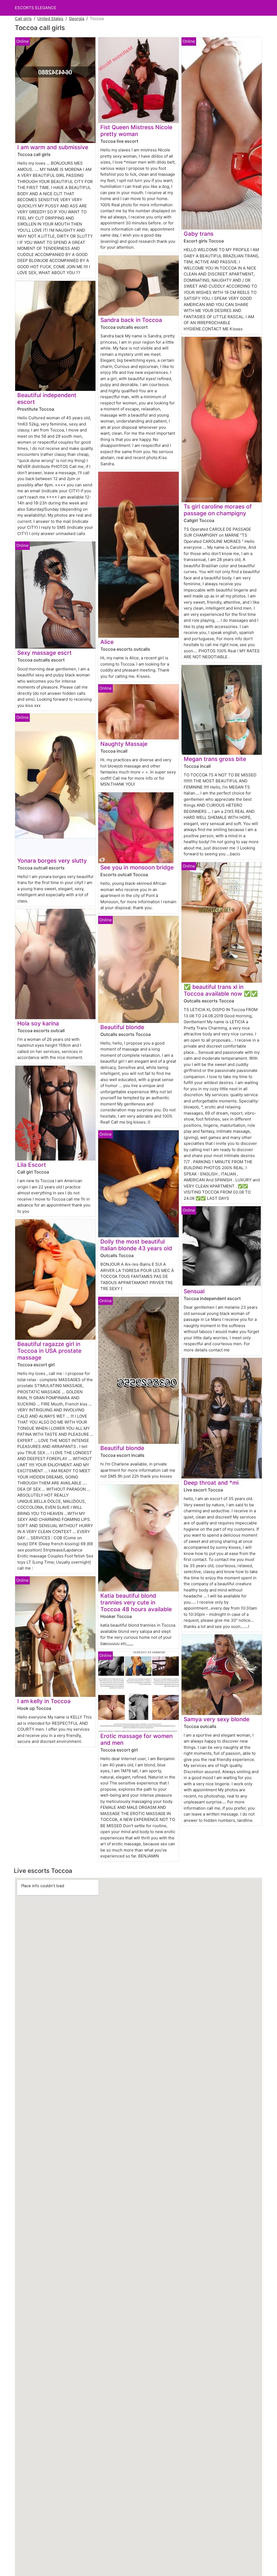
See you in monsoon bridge (137, 867)
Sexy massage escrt (44, 653)
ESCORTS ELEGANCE (36, 8)
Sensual (194, 1291)
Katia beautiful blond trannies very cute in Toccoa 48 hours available (136, 1602)
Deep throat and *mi (211, 1483)
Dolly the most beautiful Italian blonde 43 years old (136, 1245)
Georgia (77, 19)
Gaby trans (199, 234)
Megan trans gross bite (215, 759)
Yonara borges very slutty (52, 861)
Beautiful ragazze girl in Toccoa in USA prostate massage (49, 1351)
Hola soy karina (38, 1023)
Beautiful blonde (122, 1027)
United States (50, 19)
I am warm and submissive (53, 147)
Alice (107, 642)
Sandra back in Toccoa (131, 320)
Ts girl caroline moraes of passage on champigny (218, 510)
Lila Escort (32, 1165)
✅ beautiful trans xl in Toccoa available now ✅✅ (221, 990)
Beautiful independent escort (47, 398)
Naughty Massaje (124, 744)
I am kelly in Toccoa (44, 1701)
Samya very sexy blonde (217, 1719)
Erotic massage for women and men (136, 1739)
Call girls (23, 19)
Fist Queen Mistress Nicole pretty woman (136, 131)
